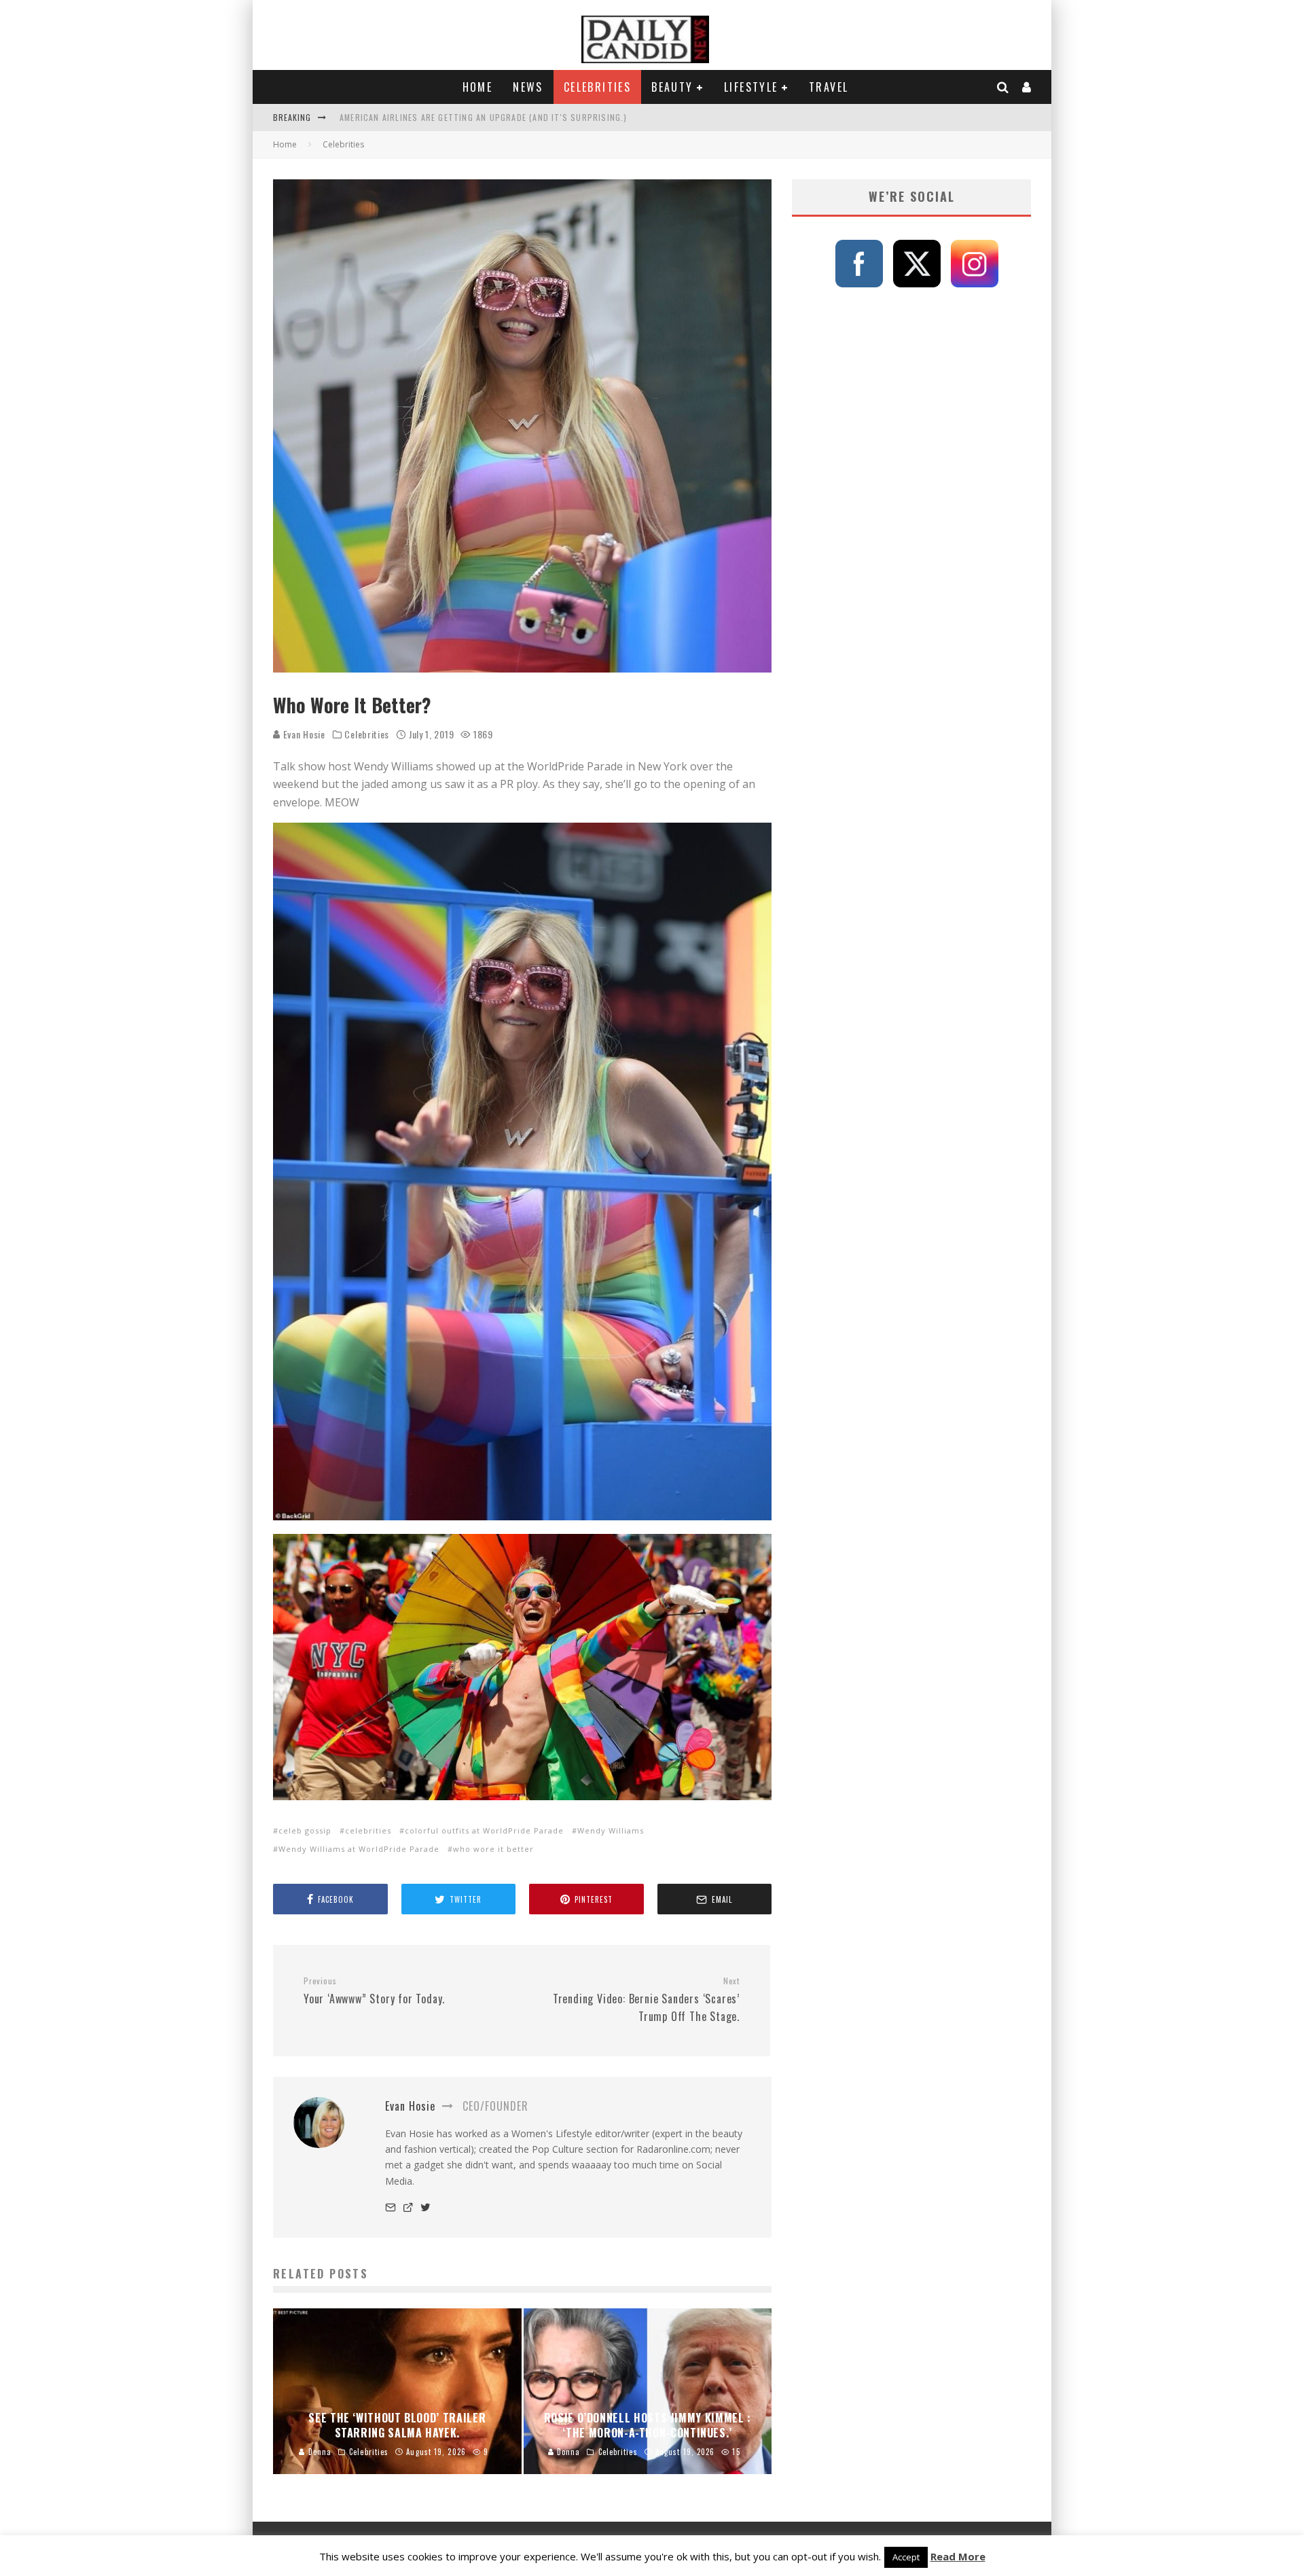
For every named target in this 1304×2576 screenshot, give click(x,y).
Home (478, 87)
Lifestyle (751, 87)
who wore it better (493, 1849)
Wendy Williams (611, 1830)
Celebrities (597, 87)
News (528, 87)
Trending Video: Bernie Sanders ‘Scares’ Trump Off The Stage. (646, 2000)
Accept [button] (906, 2557)
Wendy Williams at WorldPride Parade (359, 1849)
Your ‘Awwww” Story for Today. (374, 1991)
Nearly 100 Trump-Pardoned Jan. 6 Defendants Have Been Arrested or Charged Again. (527, 117)
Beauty (672, 87)
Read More (958, 2556)
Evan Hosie (303, 734)
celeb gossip (305, 1830)
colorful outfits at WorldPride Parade (484, 1830)
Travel (829, 87)
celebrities (368, 1830)
